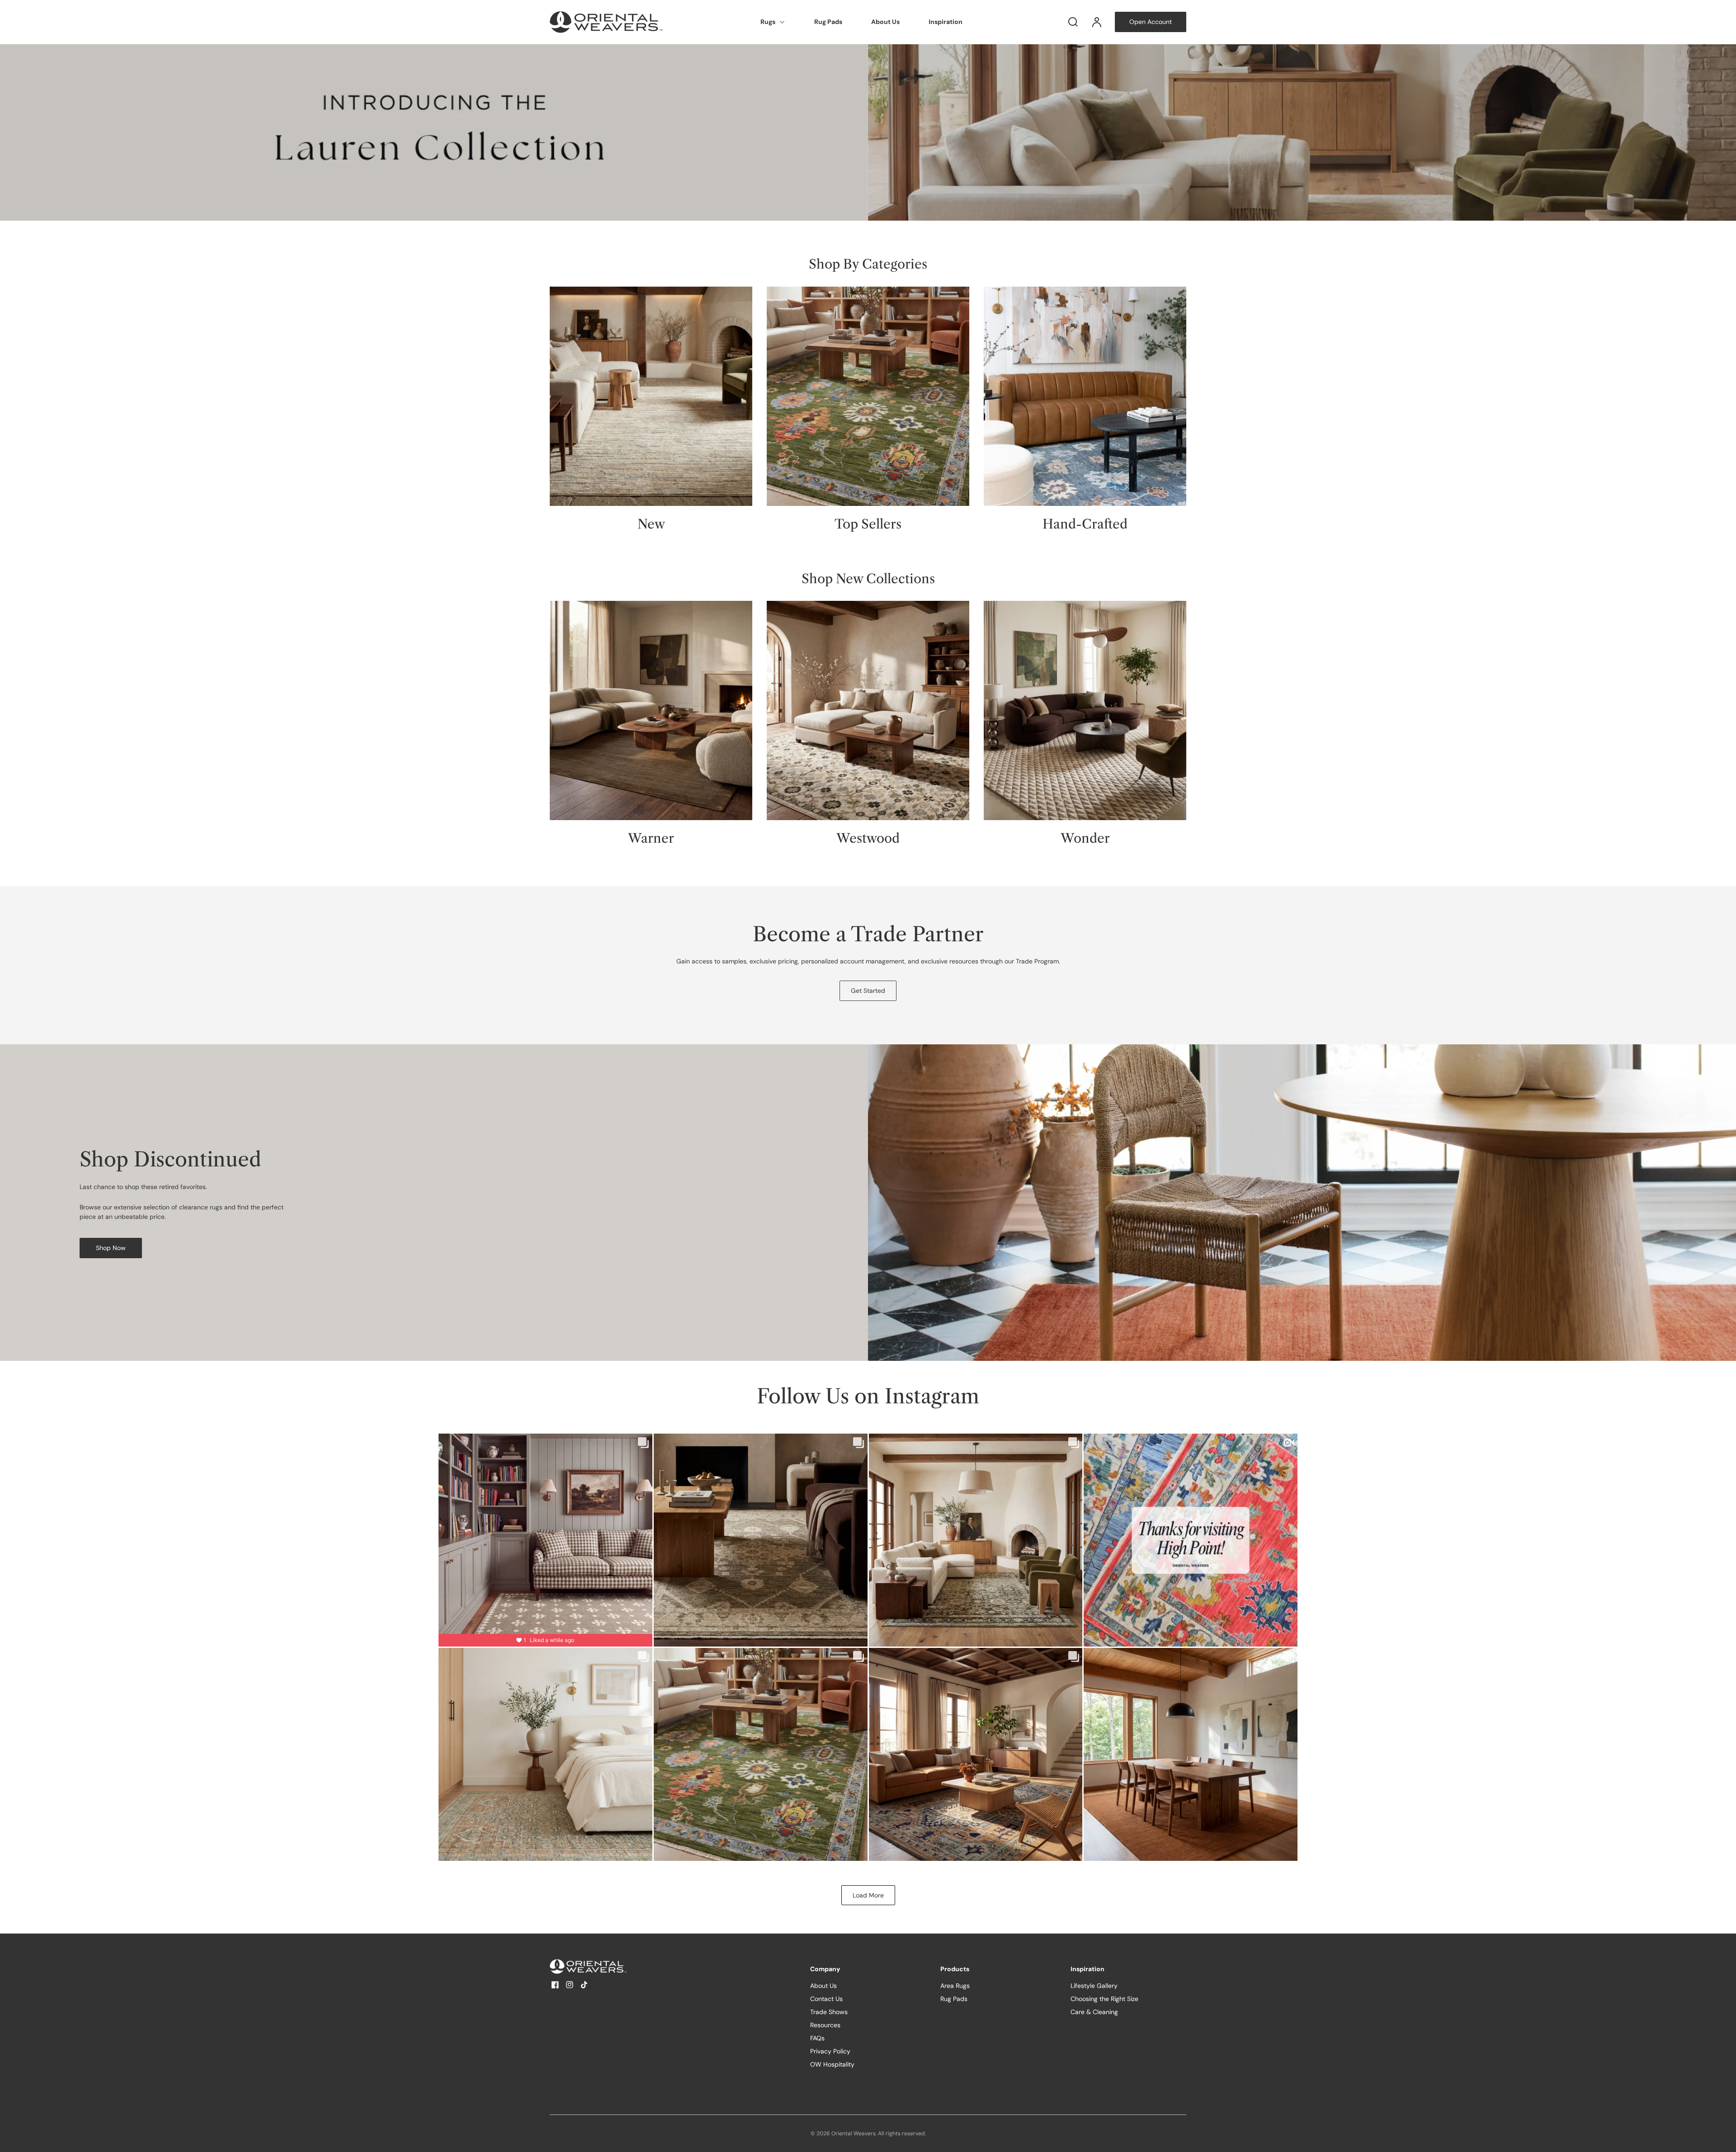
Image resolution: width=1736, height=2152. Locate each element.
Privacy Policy (830, 2051)
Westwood (868, 838)
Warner (651, 838)
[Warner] (651, 710)
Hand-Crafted (1085, 524)
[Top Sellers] (868, 396)
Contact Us (826, 1999)
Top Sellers (868, 524)
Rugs (768, 22)
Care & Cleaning (1094, 2012)
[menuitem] (773, 22)
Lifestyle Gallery (1094, 1986)
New (651, 524)
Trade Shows (829, 2012)
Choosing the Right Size (1104, 1999)
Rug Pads (828, 22)
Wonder (1085, 838)
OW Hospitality (832, 2064)
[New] (651, 396)
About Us (885, 22)
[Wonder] (1085, 710)
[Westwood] (868, 710)
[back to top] (1722, 2138)
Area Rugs (955, 1986)
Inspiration (946, 22)
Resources (825, 2025)
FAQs (817, 2038)
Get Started (868, 991)
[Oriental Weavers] (606, 1966)
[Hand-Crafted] (1085, 396)
